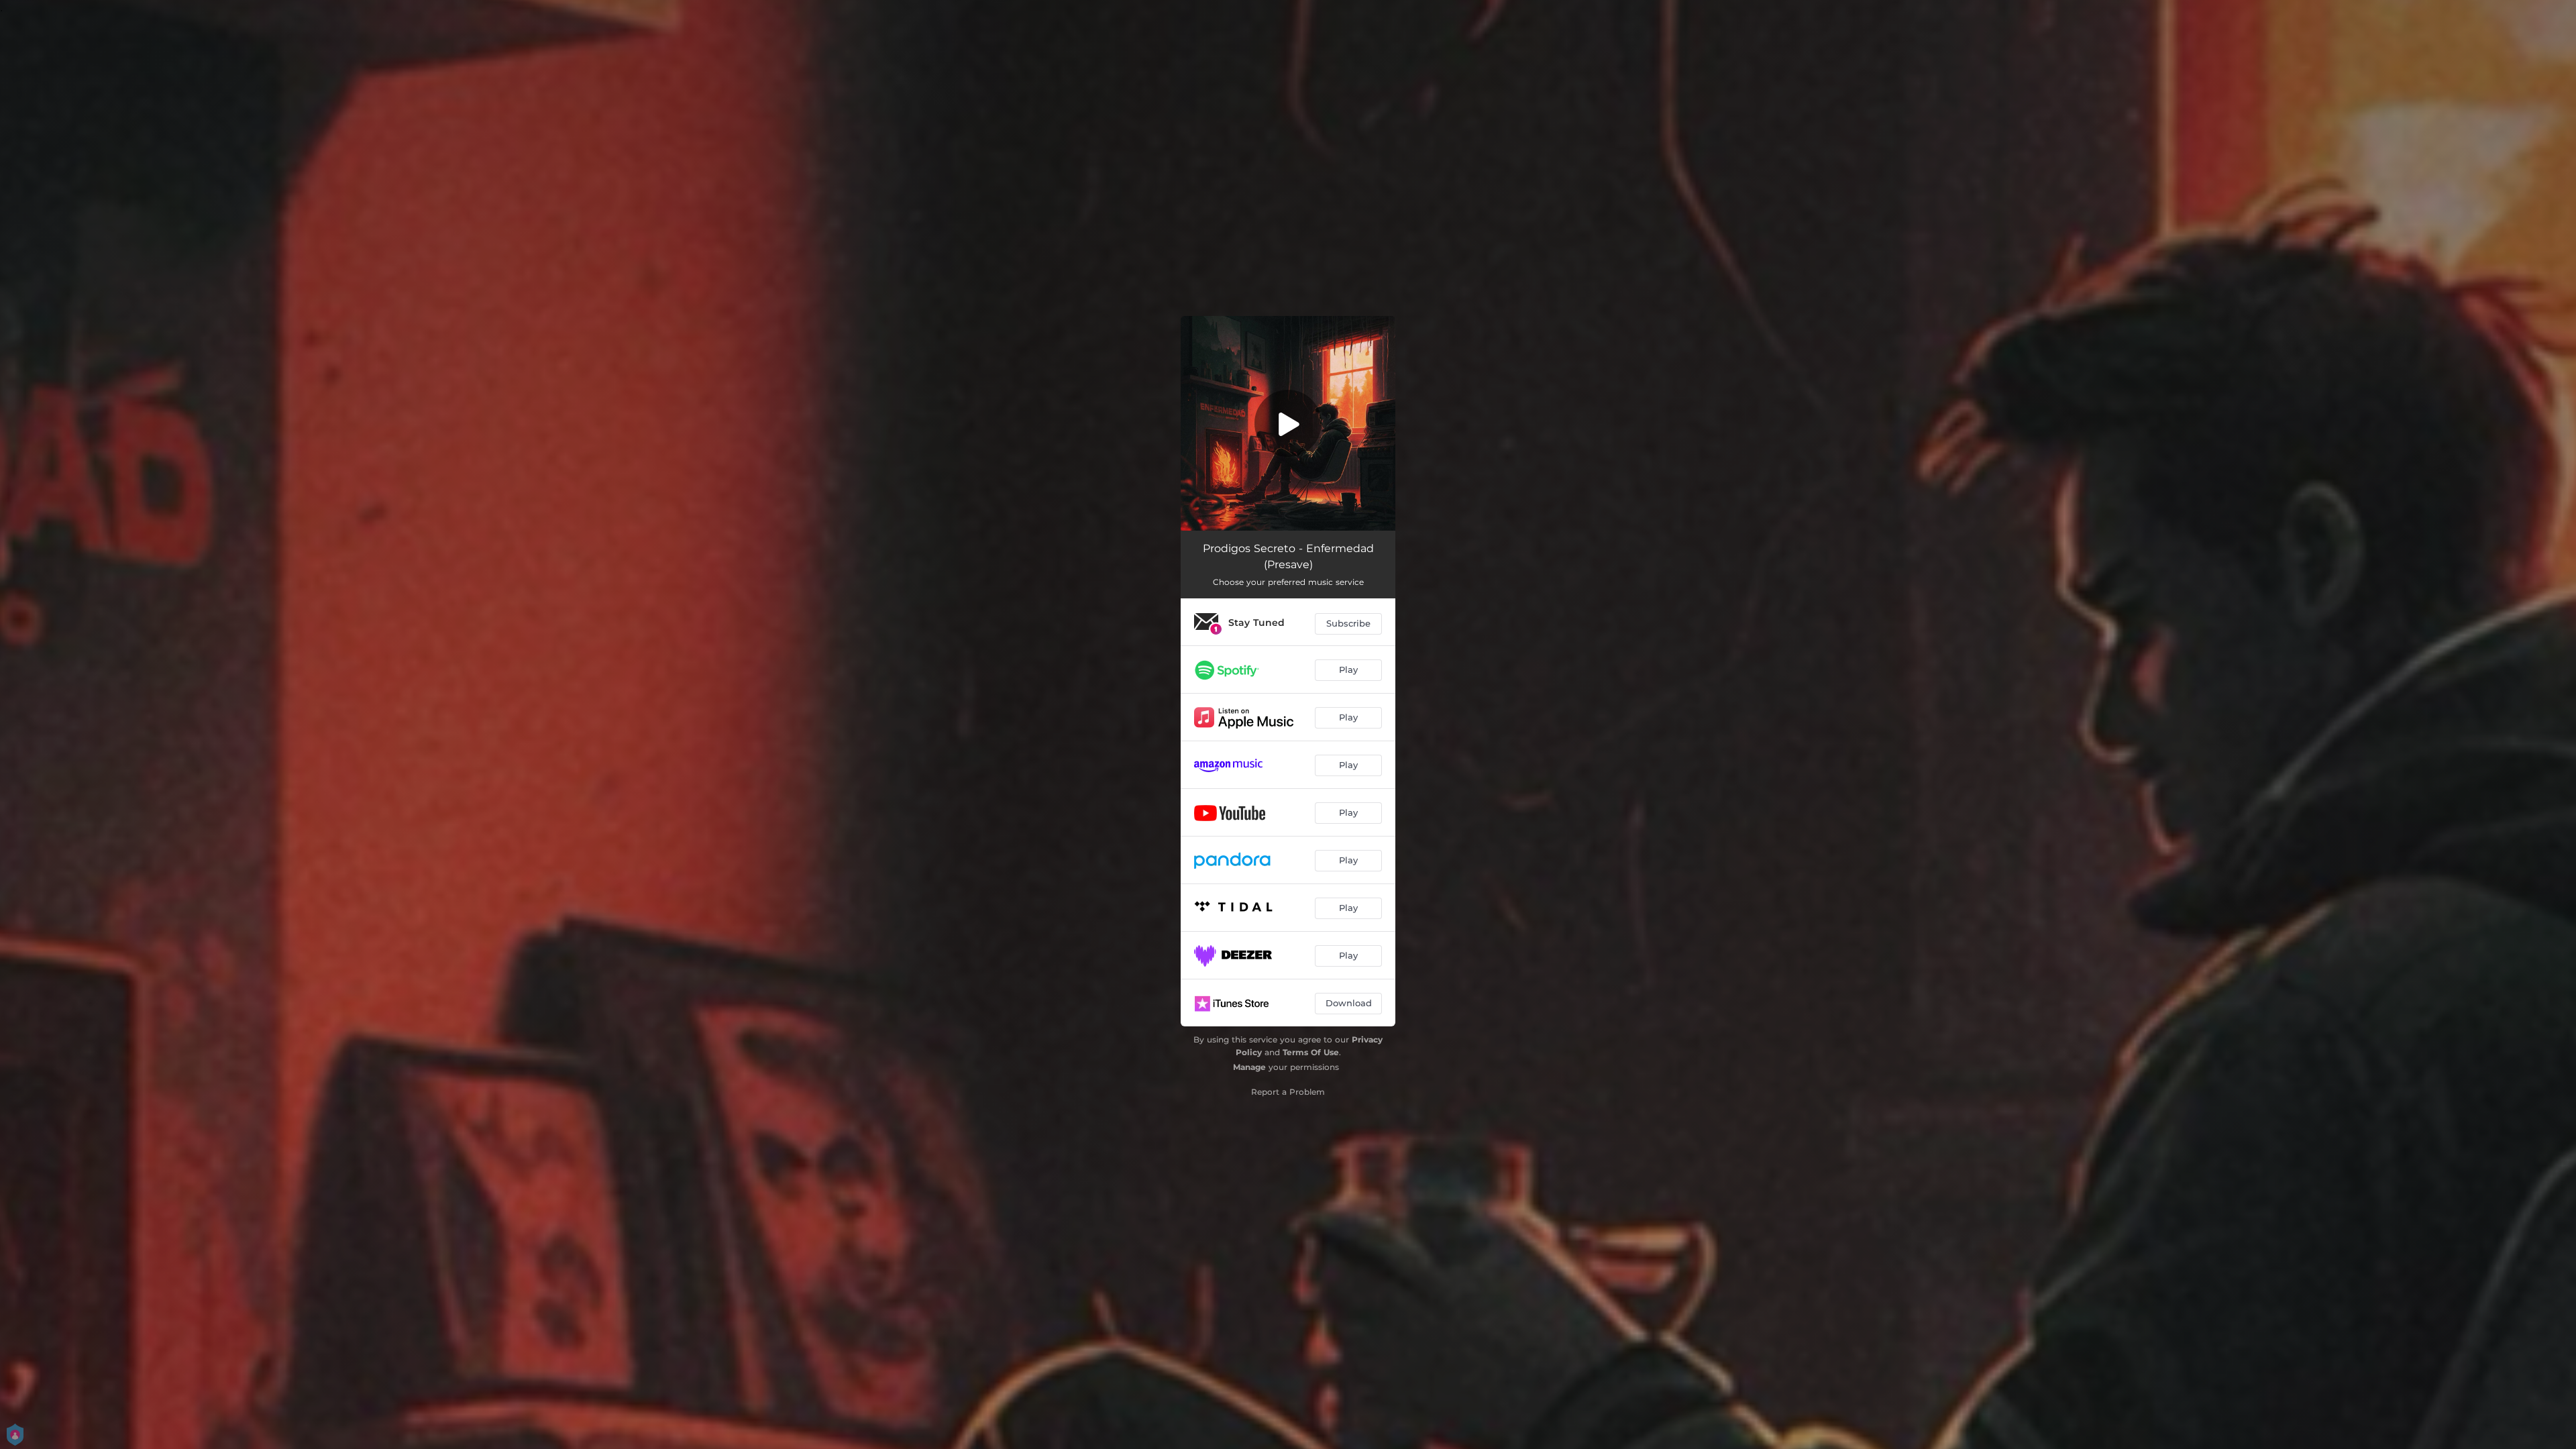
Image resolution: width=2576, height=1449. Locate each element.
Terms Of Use (1311, 1052)
